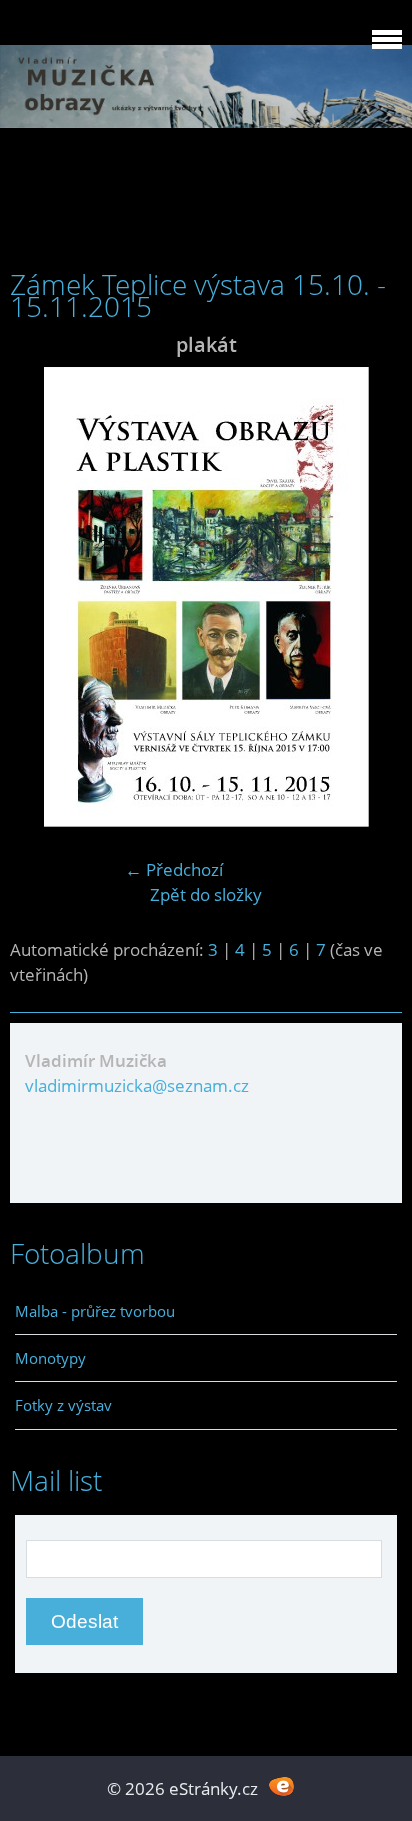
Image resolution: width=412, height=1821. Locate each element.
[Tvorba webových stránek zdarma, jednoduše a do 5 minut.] (281, 1786)
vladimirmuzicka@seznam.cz (137, 1085)
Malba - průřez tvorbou (95, 1311)
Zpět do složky (206, 894)
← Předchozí (174, 869)
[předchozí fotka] (42, 597)
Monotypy (50, 1358)
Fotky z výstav (63, 1405)
